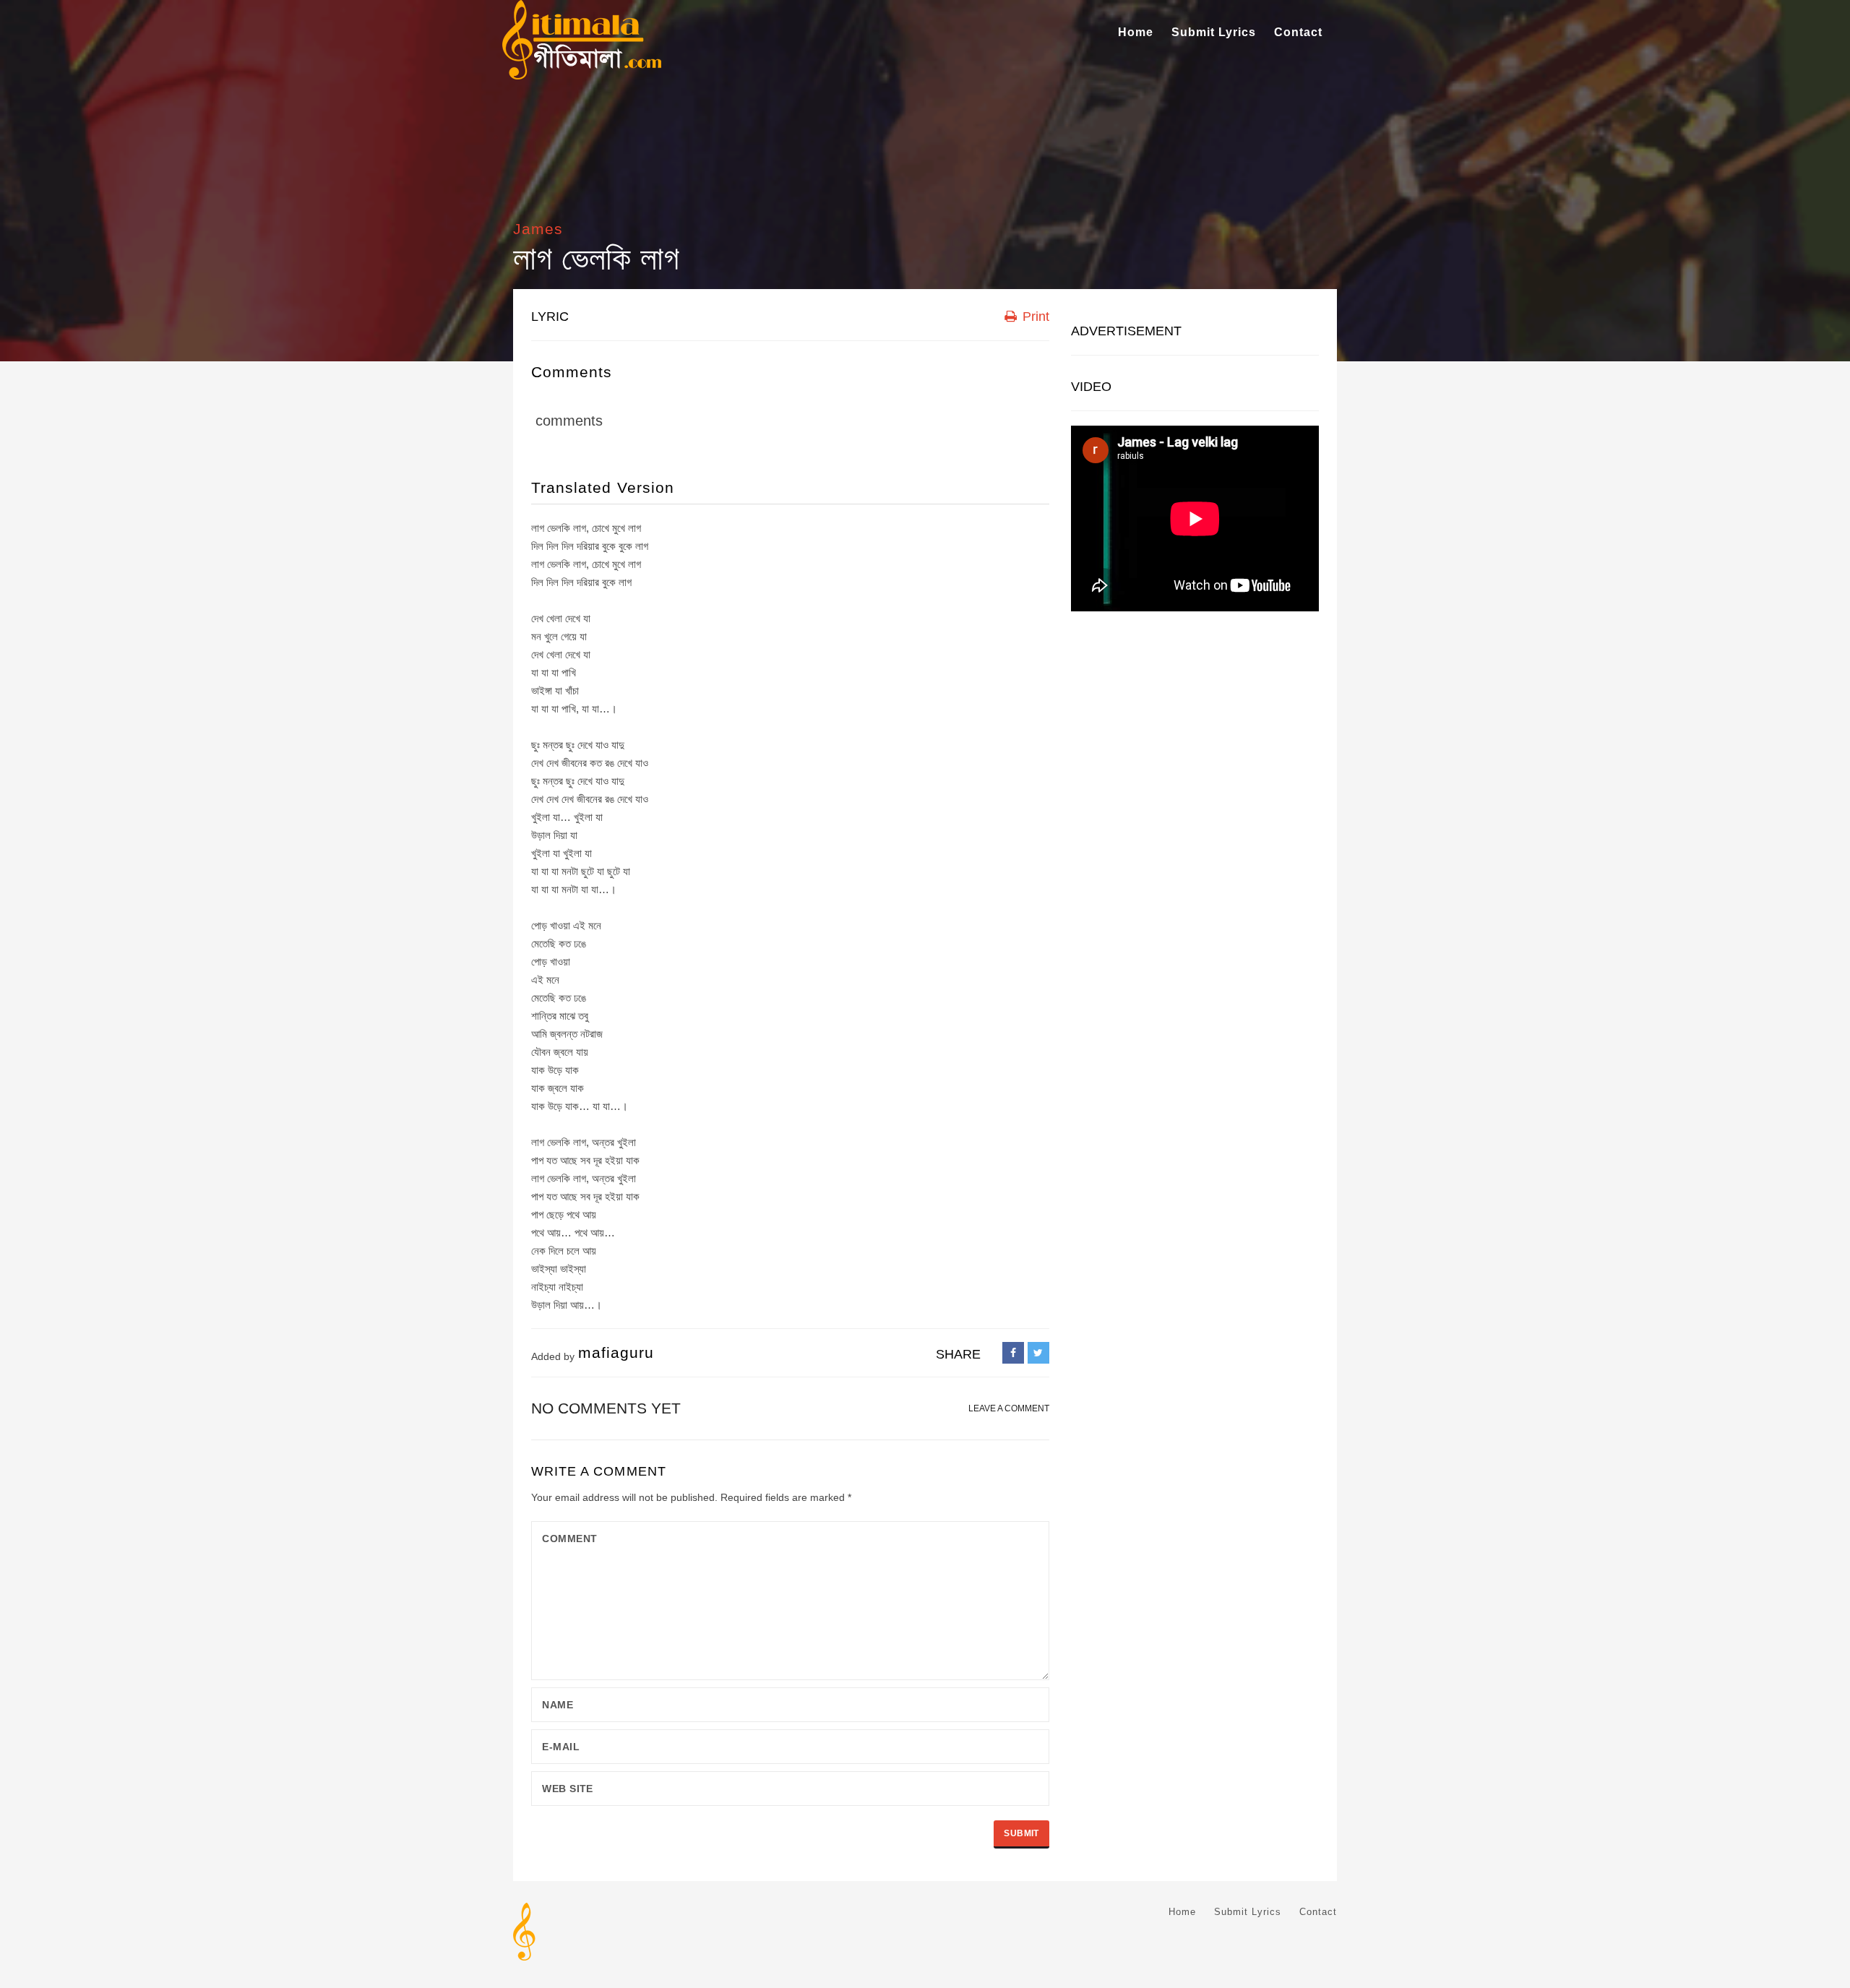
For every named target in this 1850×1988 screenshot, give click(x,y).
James (538, 229)
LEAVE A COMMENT (1009, 1408)
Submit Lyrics (1214, 32)
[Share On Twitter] (1038, 1353)
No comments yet (606, 1408)
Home (1136, 32)
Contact (1298, 32)
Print (1034, 317)
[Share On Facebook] (1013, 1353)
